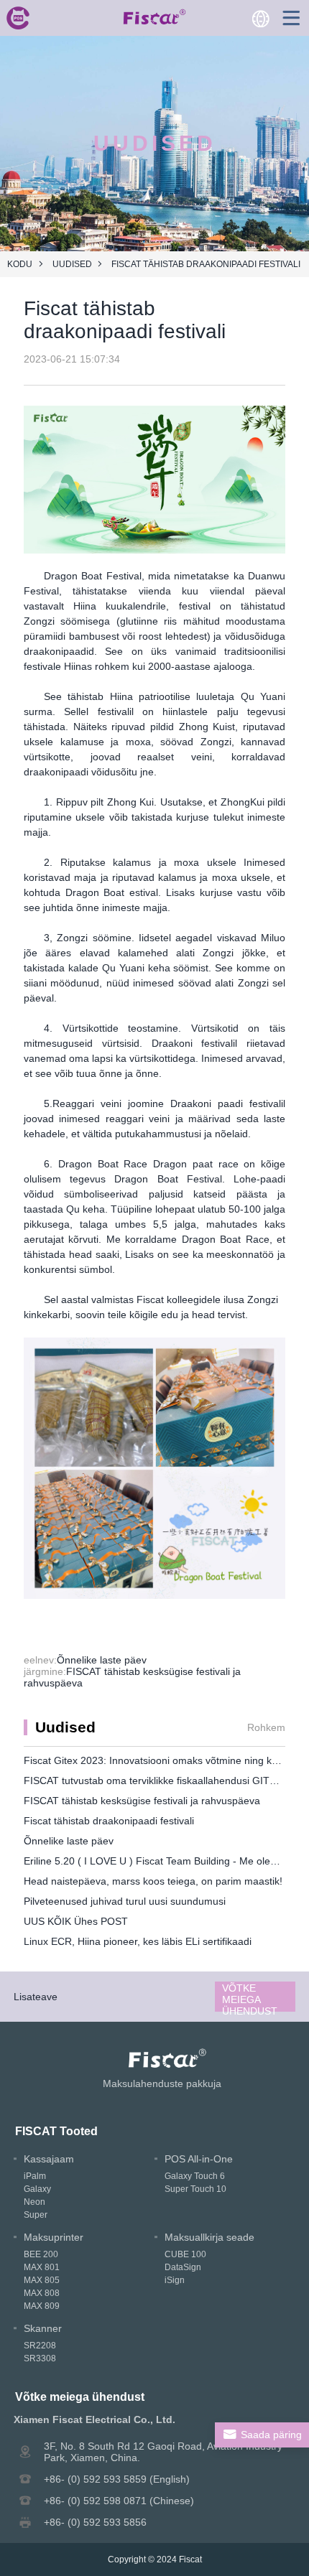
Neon (34, 2202)
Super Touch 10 (195, 2189)
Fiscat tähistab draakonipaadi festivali (109, 1821)
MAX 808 (42, 2293)
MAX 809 (42, 2306)
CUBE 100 (185, 2254)
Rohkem (266, 1727)
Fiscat (190, 2559)
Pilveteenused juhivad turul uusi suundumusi (125, 1901)
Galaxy (37, 2189)
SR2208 (40, 2346)
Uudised (72, 264)
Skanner (43, 2328)
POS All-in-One (199, 2159)
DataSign (183, 2267)
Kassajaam (49, 2159)
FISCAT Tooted (56, 2131)
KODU (20, 264)
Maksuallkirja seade (209, 2237)
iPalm (35, 2176)
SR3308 (40, 2358)
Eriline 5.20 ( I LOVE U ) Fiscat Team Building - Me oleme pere (166, 1861)
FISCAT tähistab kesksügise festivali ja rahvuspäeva (142, 1801)
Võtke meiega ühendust (250, 1997)
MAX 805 (42, 2280)
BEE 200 (41, 2254)
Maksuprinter (54, 2237)
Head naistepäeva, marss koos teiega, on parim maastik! (153, 1881)
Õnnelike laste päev (102, 1660)
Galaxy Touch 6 (195, 2176)
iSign (175, 2280)
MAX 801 (42, 2267)
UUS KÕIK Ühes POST (76, 1921)
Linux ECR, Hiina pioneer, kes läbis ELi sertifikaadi (138, 1941)
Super (36, 2215)
